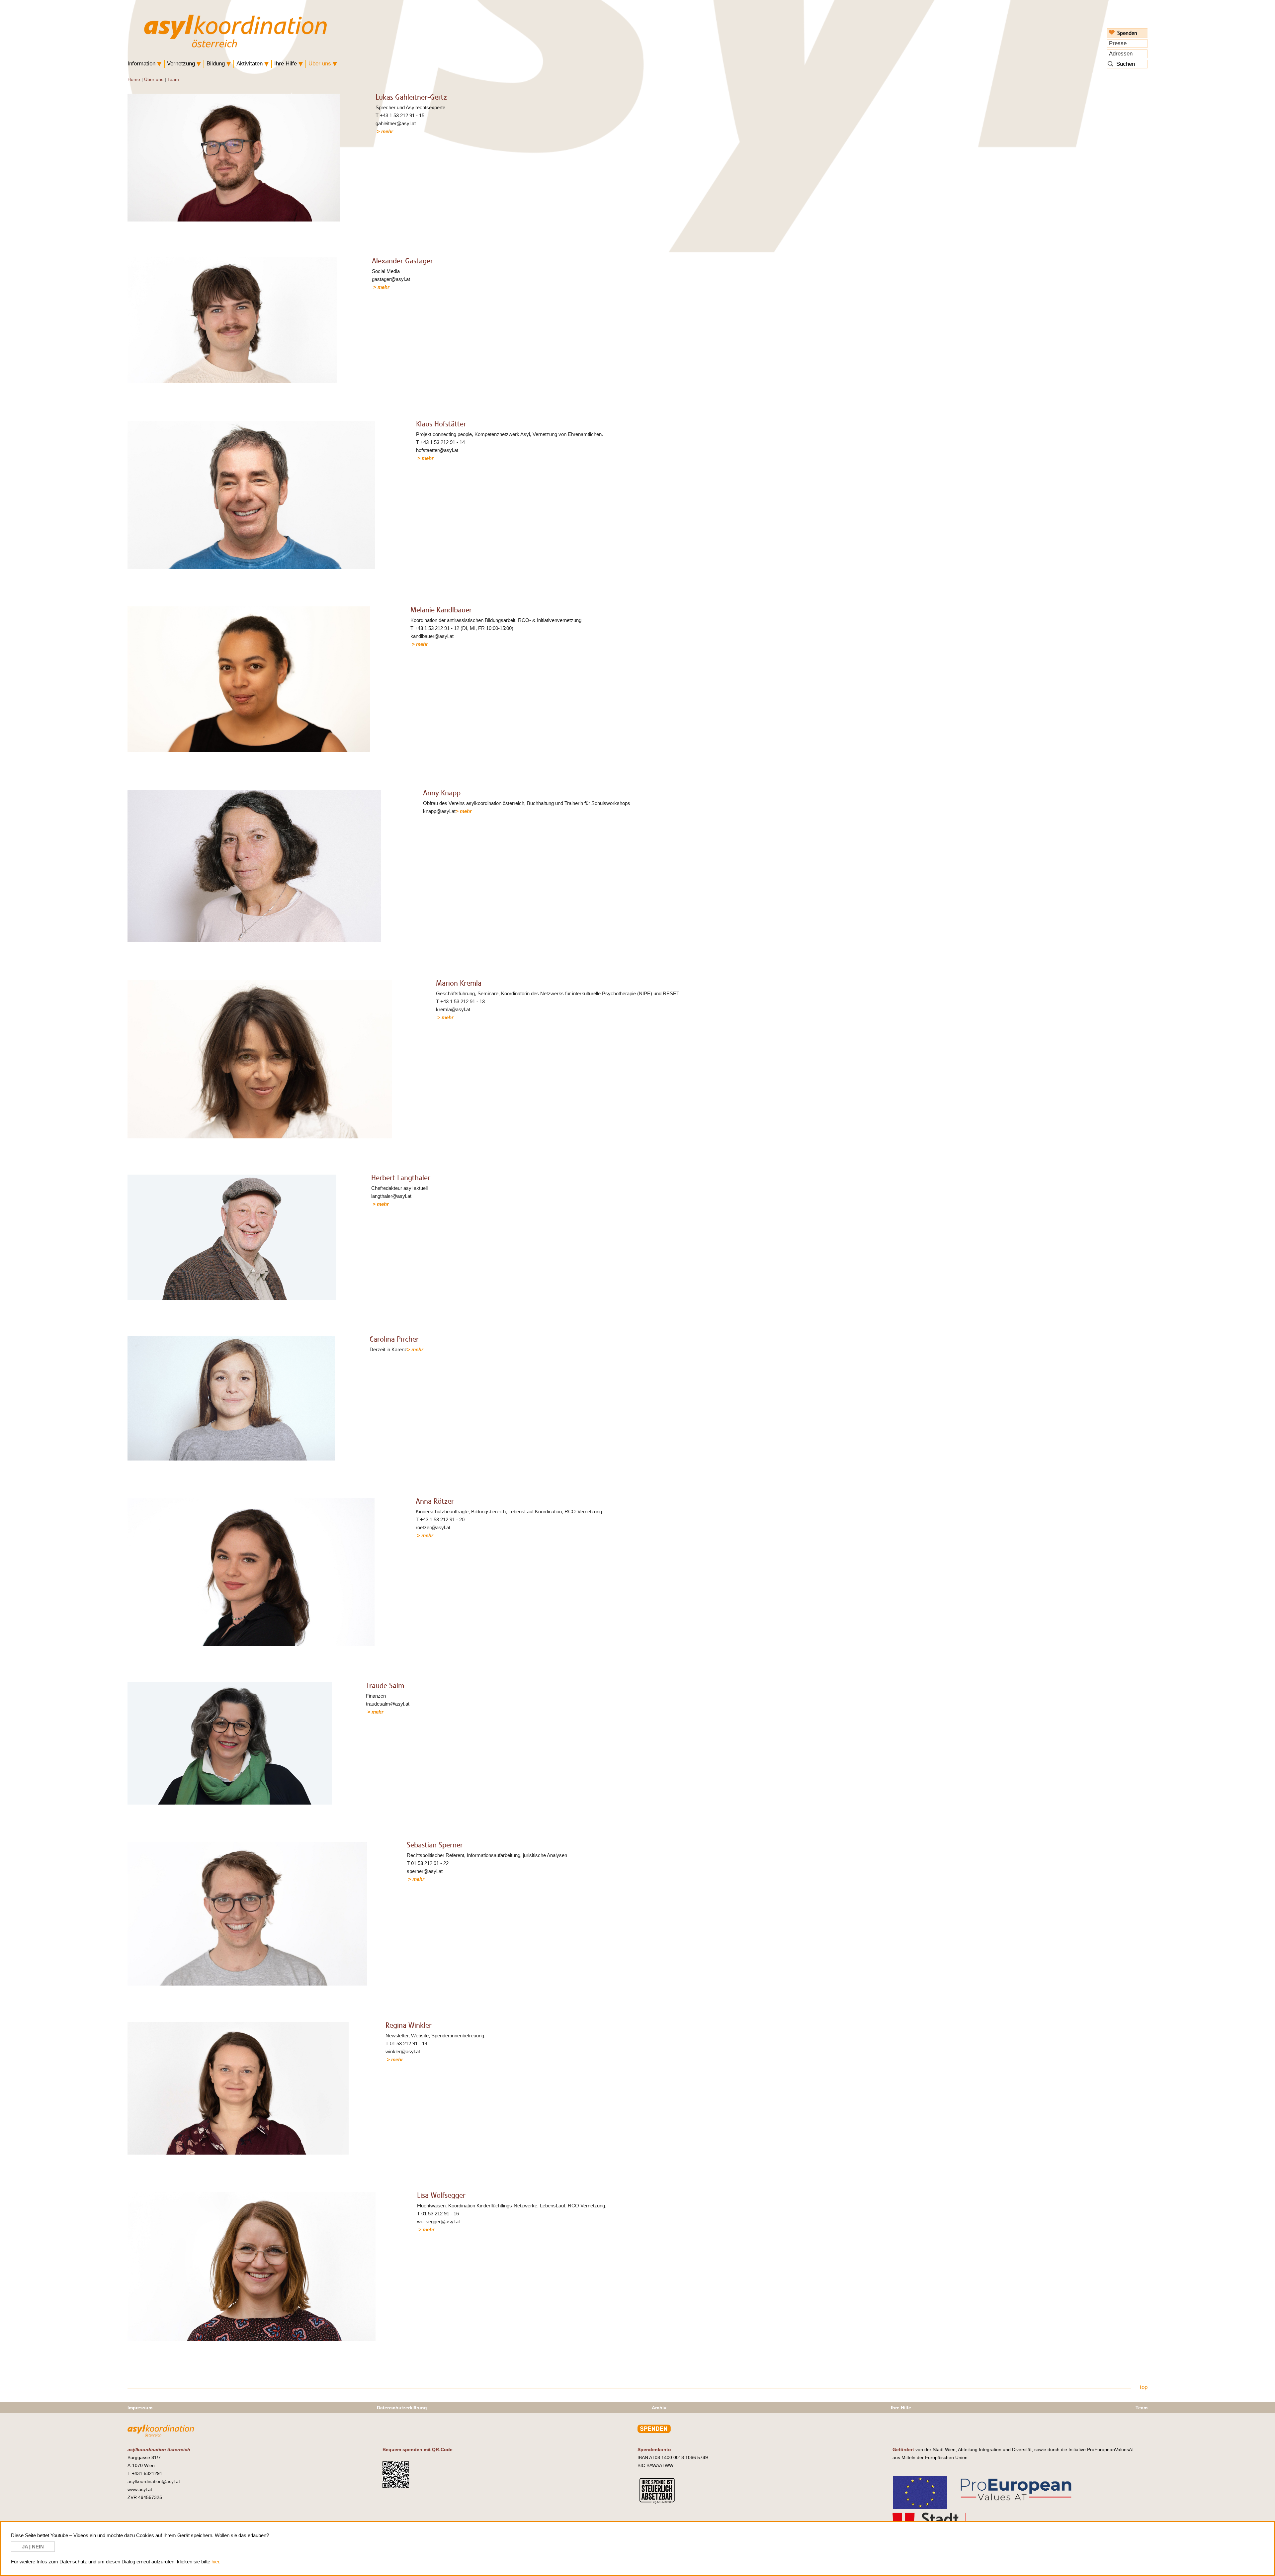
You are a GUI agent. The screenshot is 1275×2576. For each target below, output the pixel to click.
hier (215, 2562)
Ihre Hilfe (286, 64)
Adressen (1121, 54)
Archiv (659, 2408)
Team (173, 79)
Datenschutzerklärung (402, 2408)
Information (141, 64)
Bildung (216, 64)
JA (26, 2547)
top (1144, 2387)
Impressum (140, 2408)
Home (134, 79)
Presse (1118, 43)
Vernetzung (181, 64)
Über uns (320, 64)
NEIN (38, 2547)
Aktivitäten (250, 64)
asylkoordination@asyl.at (154, 2481)
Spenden (1127, 33)
